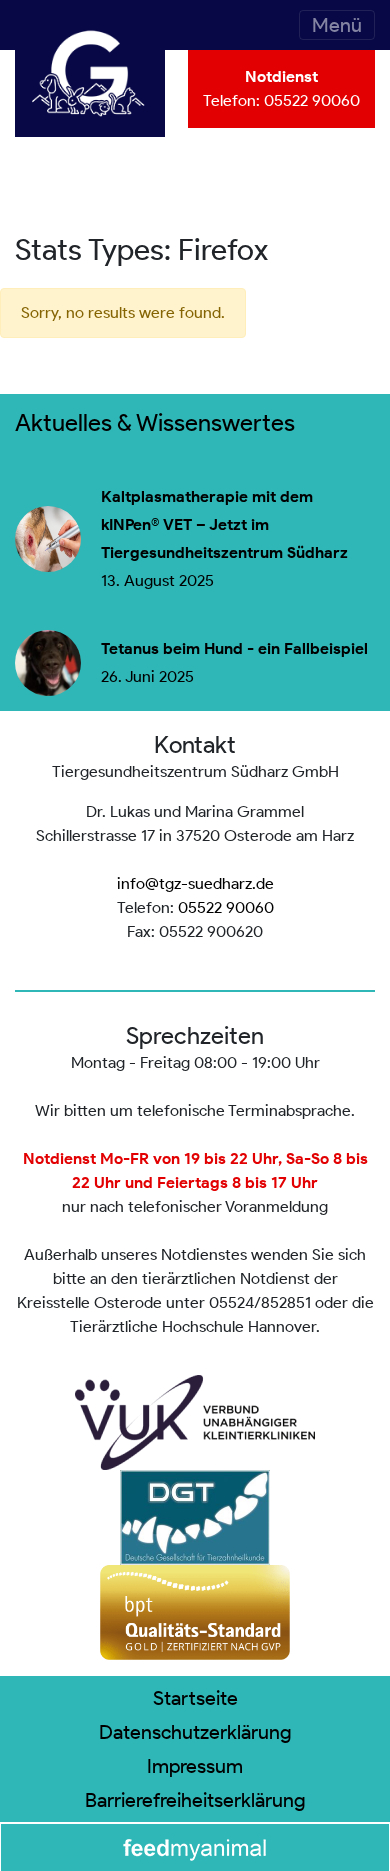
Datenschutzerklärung (195, 1732)
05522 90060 (312, 100)
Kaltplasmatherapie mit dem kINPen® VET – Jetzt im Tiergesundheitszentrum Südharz (224, 525)
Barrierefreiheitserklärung (195, 1800)
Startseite (195, 1698)
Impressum (195, 1766)
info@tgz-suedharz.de (195, 883)
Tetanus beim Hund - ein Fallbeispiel (234, 649)
